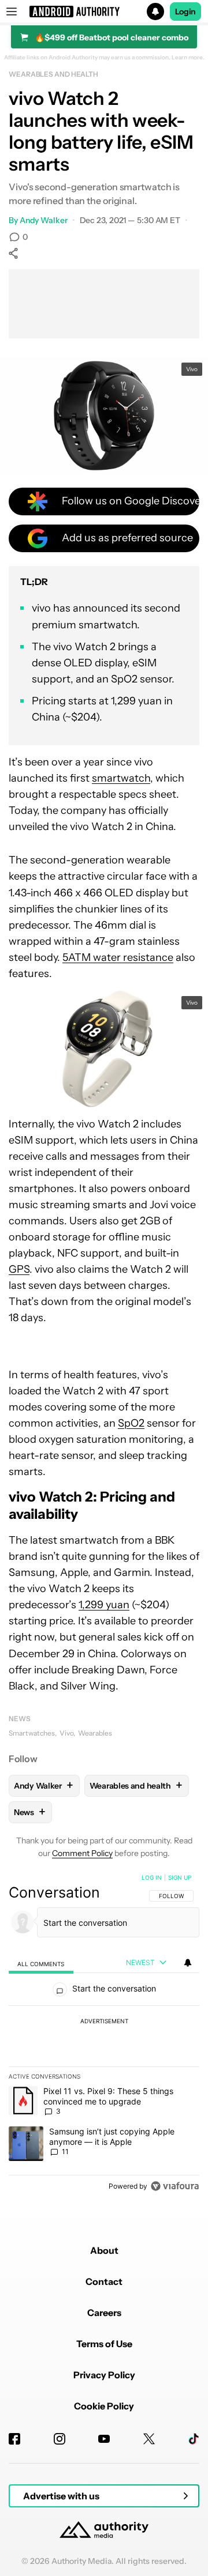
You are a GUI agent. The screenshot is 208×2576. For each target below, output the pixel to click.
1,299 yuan (104, 1605)
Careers (104, 2313)
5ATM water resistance (118, 957)
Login (185, 12)
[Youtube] (104, 2439)
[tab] (41, 1963)
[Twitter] (149, 2439)
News (20, 1719)
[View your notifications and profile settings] (188, 1963)
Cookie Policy (104, 2406)
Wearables (95, 1733)
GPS (19, 1269)
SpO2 (131, 1423)
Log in (152, 1877)
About (104, 2250)
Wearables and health (53, 74)
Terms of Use (104, 2344)
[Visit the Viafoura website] (175, 2186)
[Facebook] (14, 2439)
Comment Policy (82, 1853)
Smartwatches (32, 1733)
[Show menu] (12, 12)
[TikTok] (194, 2439)
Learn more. (188, 58)
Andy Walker (44, 220)
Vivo (66, 1733)
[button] (104, 12)
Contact (104, 2281)
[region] (104, 2034)
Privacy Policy (104, 2375)
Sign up (180, 1877)
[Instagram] (60, 2439)
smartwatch (121, 778)
